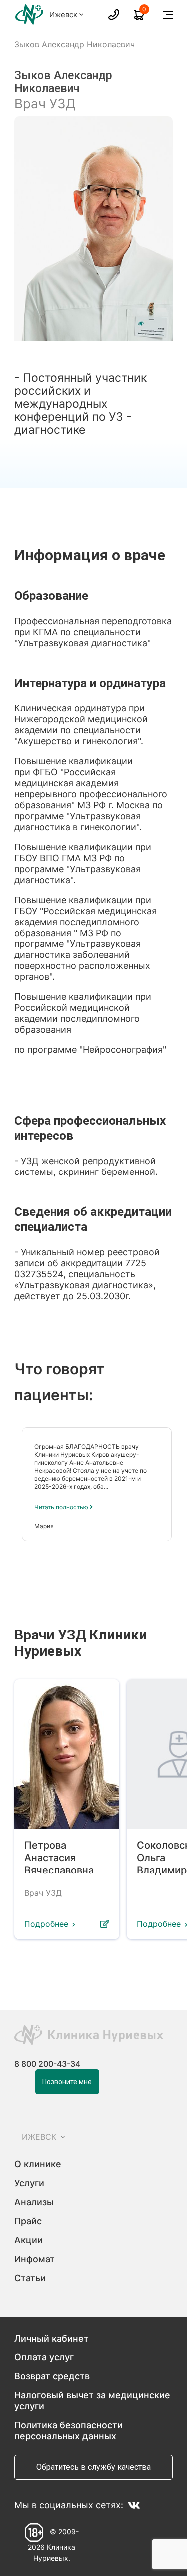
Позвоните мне (67, 2082)
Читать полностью (62, 1507)
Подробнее (46, 1924)
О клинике (38, 2164)
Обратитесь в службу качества (93, 2467)
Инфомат (35, 2259)
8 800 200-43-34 (47, 2064)
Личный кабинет (52, 2338)
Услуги (29, 2183)
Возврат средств (52, 2376)
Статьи (30, 2278)
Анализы (34, 2202)
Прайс (28, 2221)
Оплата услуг (44, 2357)
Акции (29, 2240)
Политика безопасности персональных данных (69, 2431)
